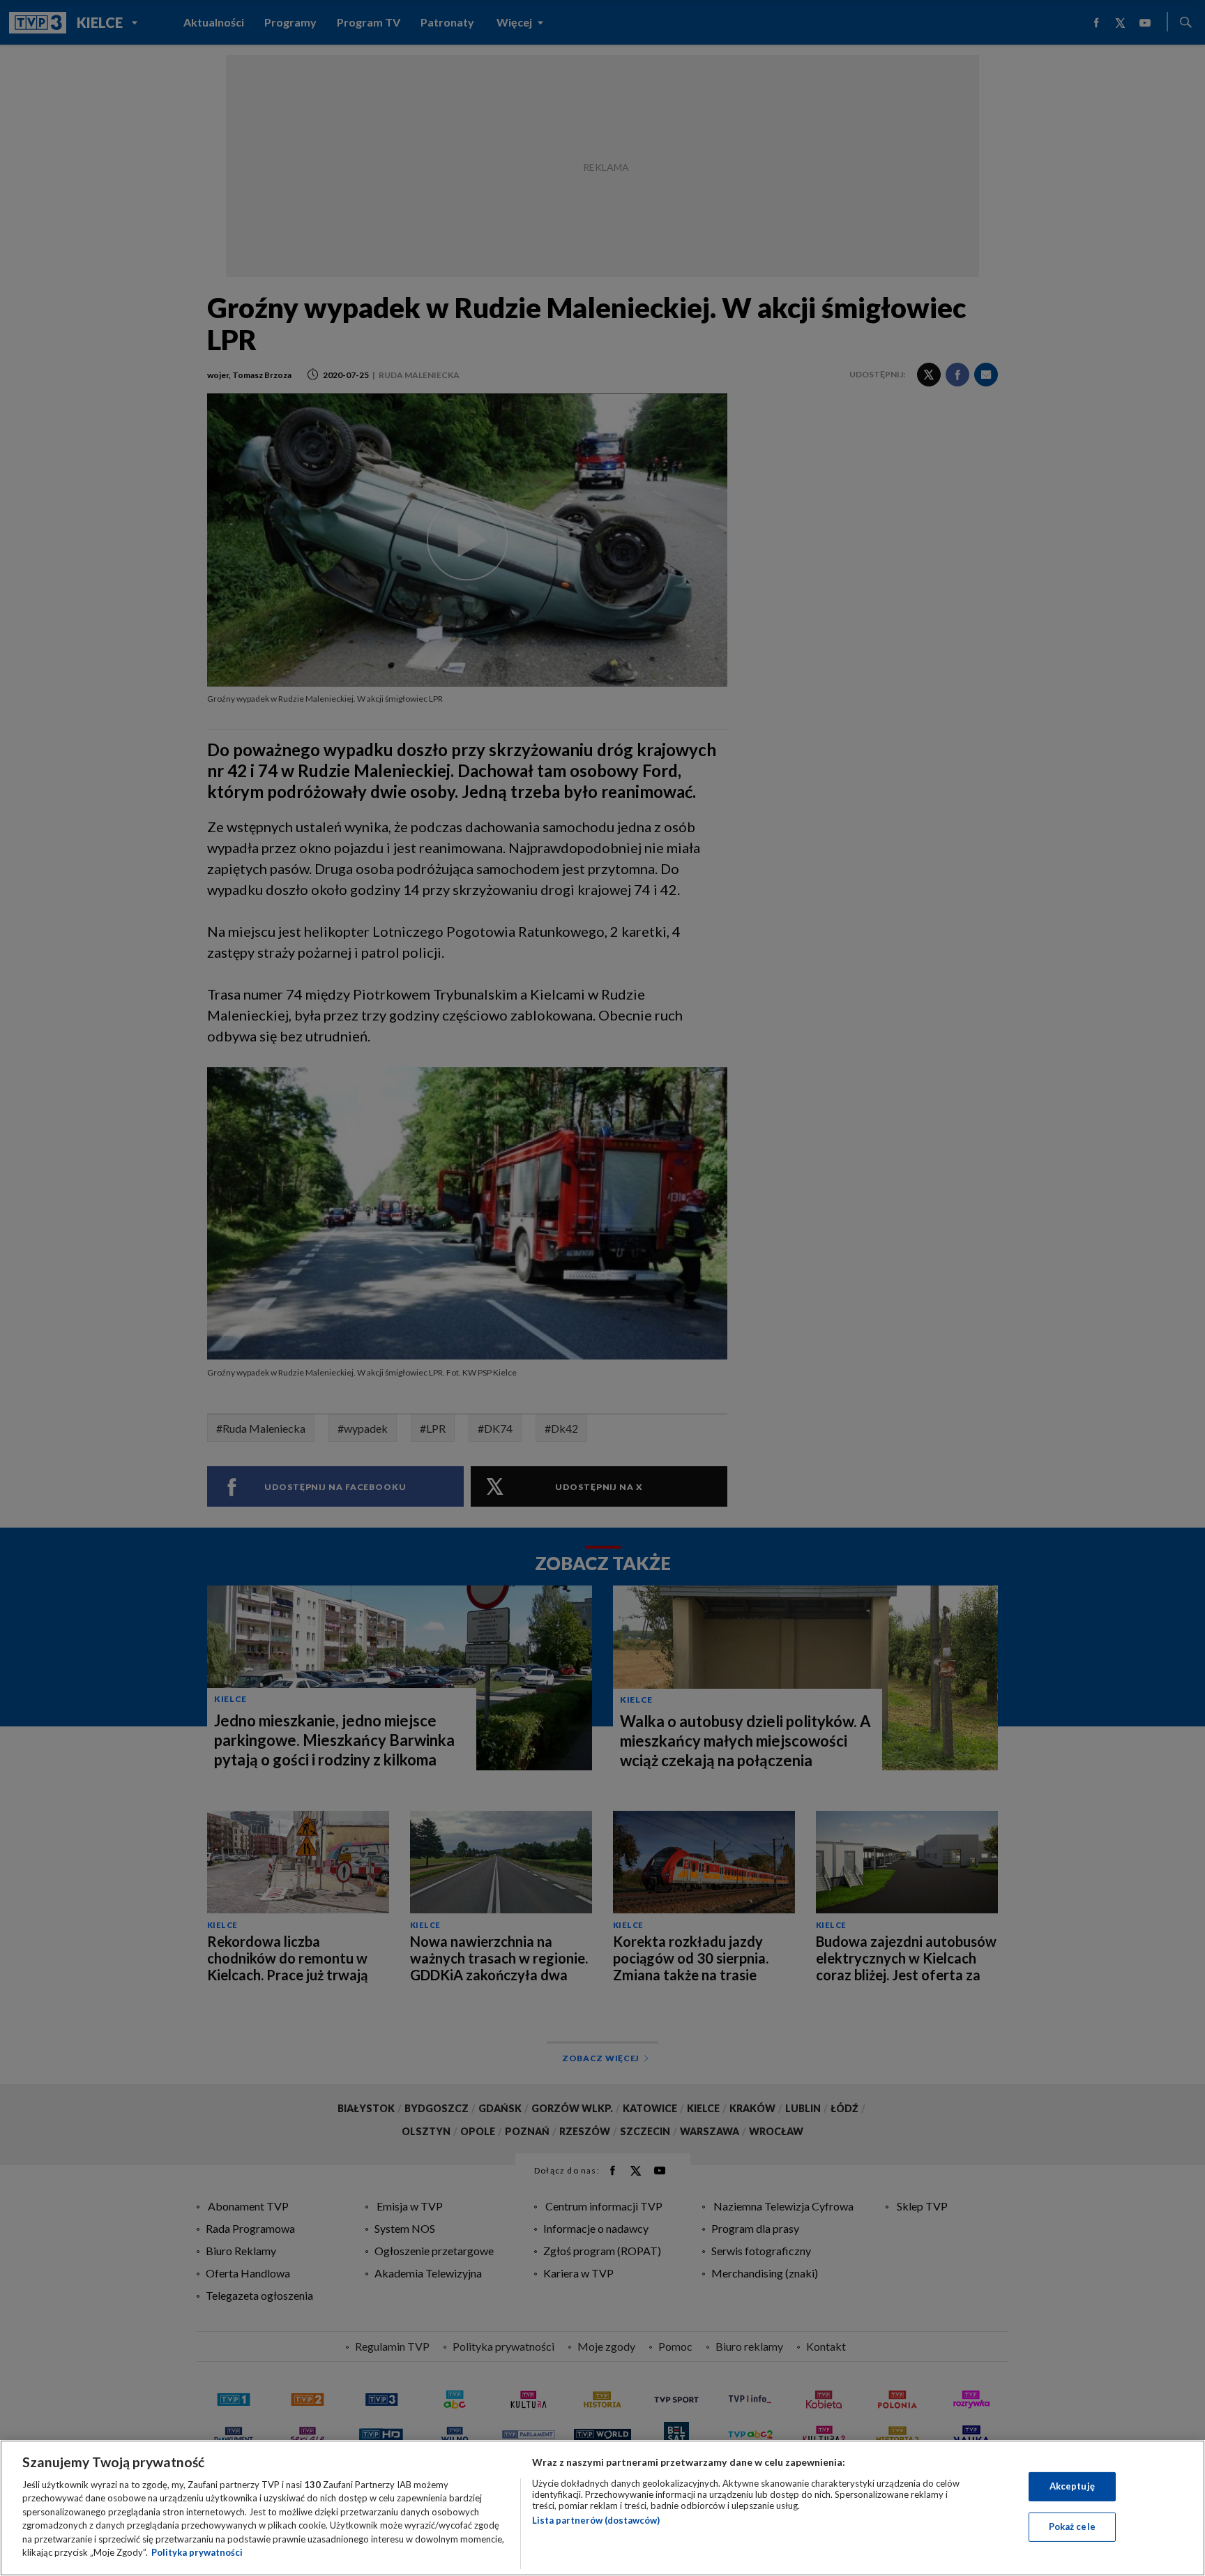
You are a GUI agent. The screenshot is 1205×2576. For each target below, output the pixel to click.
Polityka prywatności (197, 2552)
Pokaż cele (1072, 2526)
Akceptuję (1072, 2486)
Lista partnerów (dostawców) (596, 2520)
